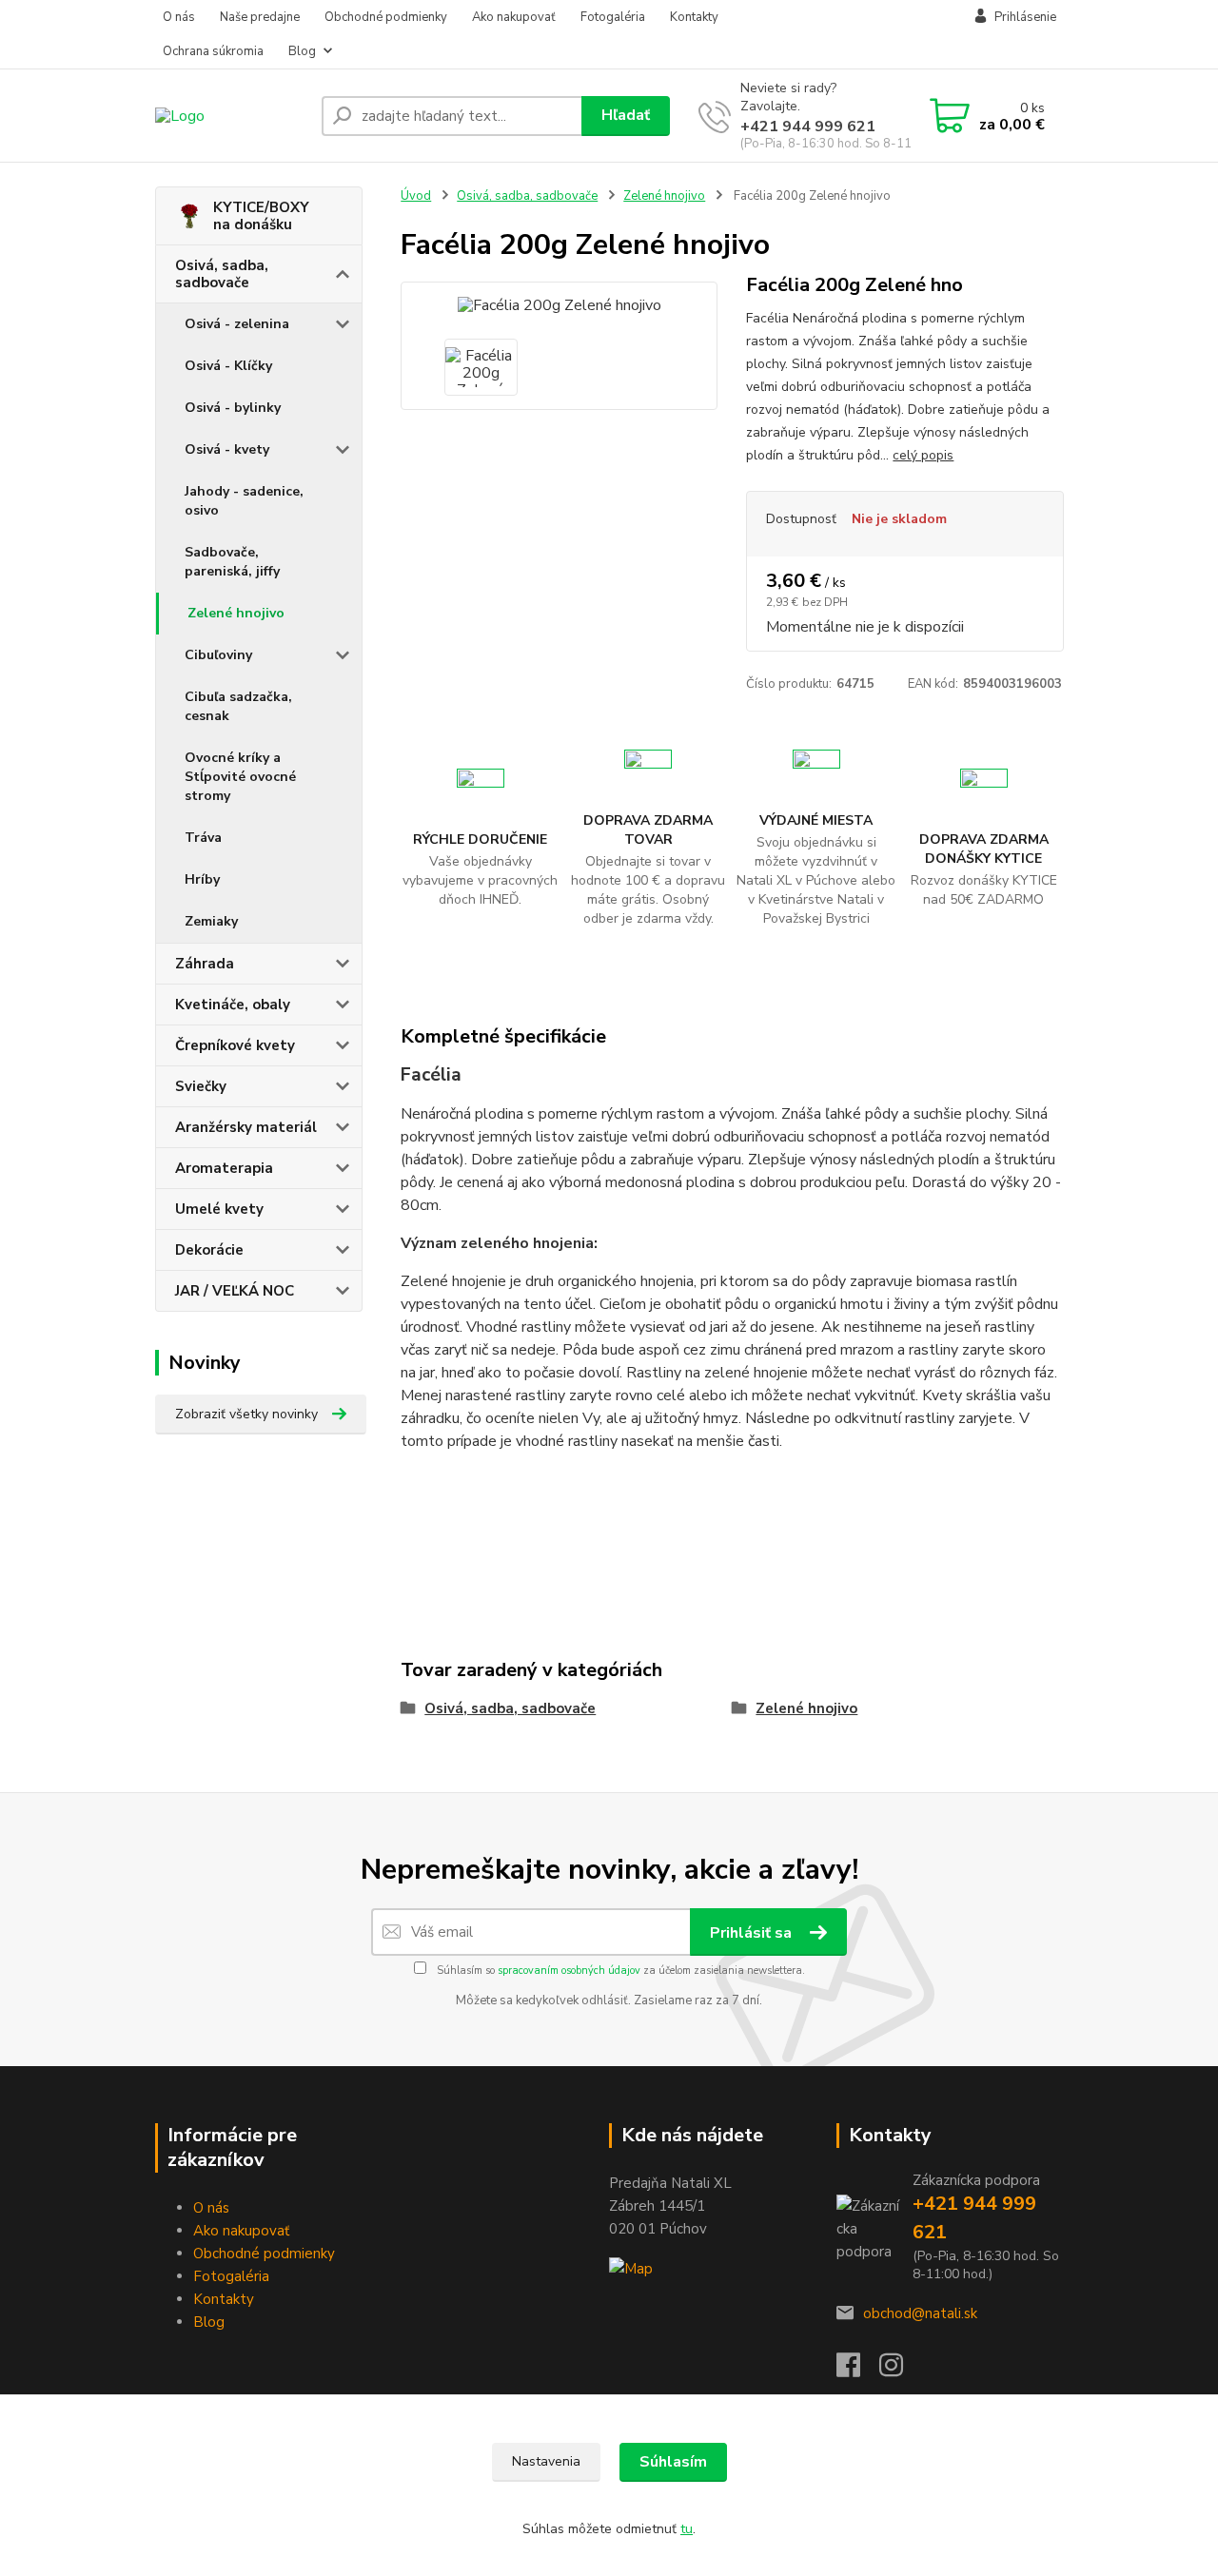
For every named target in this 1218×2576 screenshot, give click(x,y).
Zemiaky (211, 921)
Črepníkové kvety (235, 1045)
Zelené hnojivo (236, 613)
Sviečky (201, 1086)
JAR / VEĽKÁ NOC (235, 1291)
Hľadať (626, 115)
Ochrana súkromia (213, 51)
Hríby (202, 879)
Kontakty (694, 17)
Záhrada (205, 964)
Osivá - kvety (227, 449)
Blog (302, 51)
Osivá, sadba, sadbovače (222, 274)
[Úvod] (231, 116)
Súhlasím (673, 2462)
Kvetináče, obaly (233, 1005)
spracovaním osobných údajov (569, 1971)
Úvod (416, 196)
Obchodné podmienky (386, 17)
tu (687, 2529)
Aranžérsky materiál (246, 1127)
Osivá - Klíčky (228, 366)
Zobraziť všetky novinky (246, 1414)
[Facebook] (858, 2371)
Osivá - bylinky (233, 408)
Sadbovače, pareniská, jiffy (232, 562)
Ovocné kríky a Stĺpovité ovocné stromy (240, 777)
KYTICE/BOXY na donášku (261, 216)
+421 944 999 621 (808, 127)
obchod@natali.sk (920, 2313)
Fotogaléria (613, 17)
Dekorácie (209, 1250)
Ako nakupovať (514, 17)
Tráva (203, 838)
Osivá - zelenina (237, 324)
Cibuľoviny (218, 655)
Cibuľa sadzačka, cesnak (238, 706)
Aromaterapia (224, 1168)
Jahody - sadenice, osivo (244, 501)
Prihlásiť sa (753, 1933)
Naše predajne (260, 17)
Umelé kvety (219, 1209)
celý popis (923, 455)
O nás (179, 17)
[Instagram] (901, 2371)
